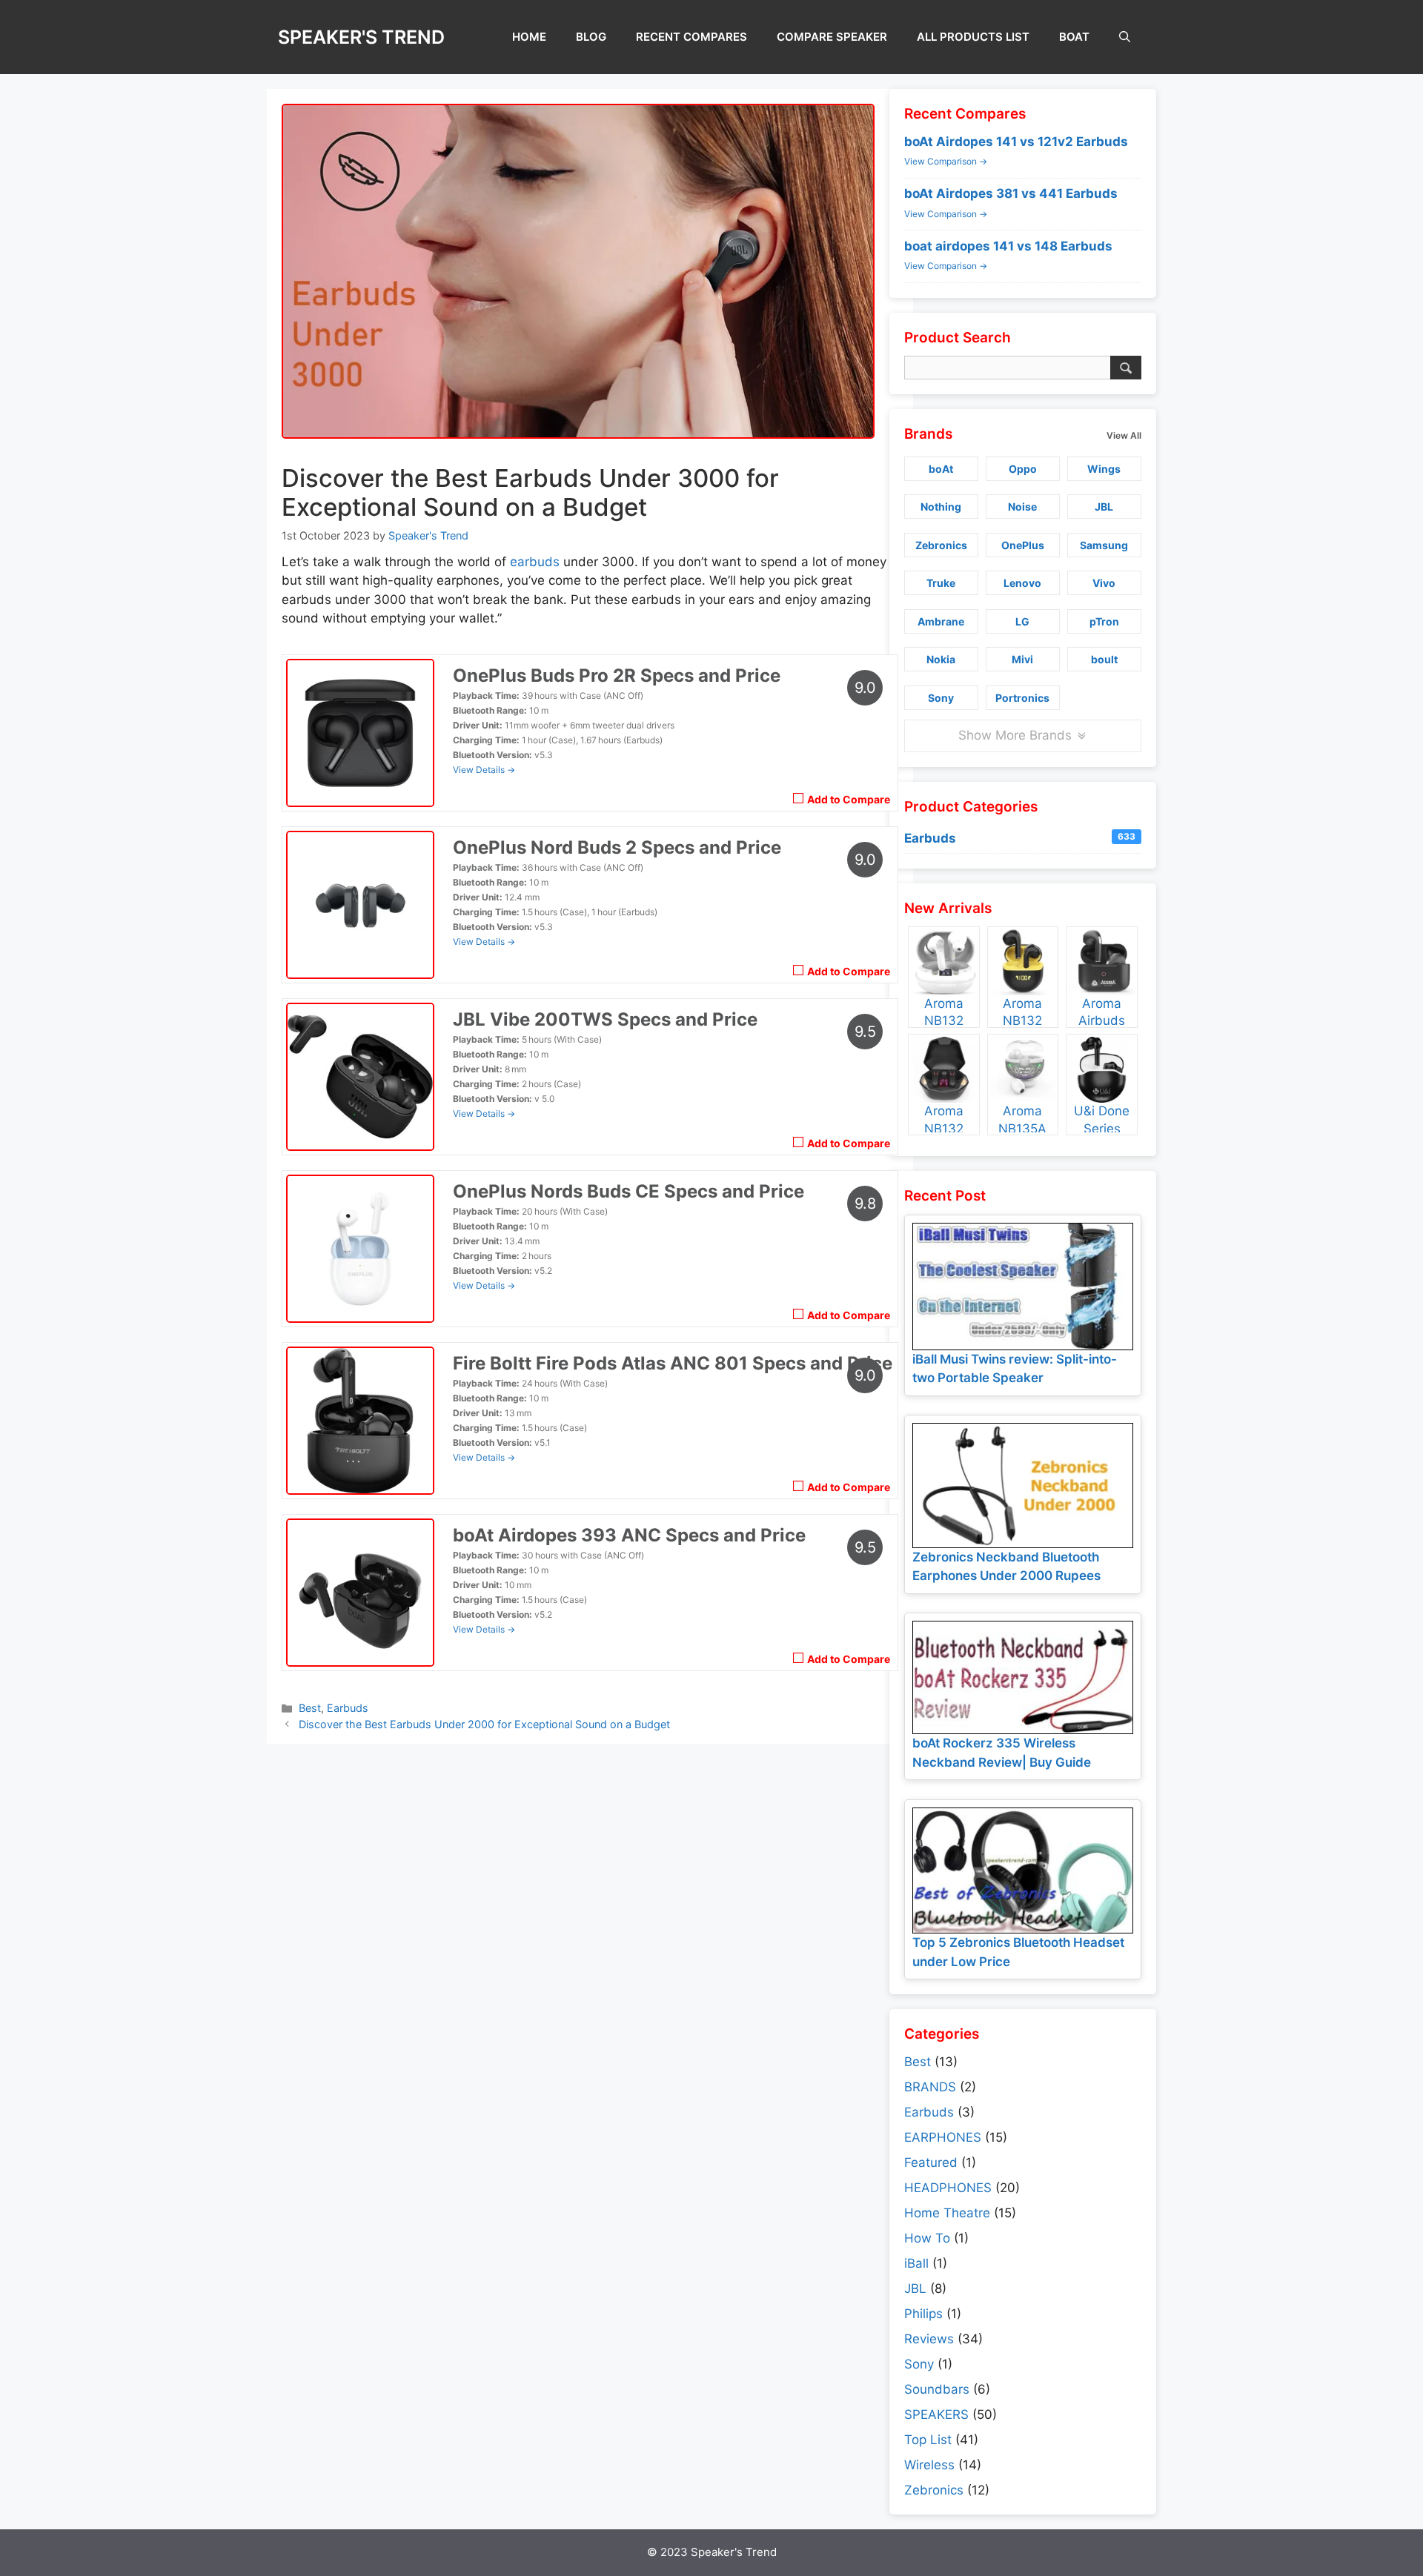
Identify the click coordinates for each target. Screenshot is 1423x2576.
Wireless (929, 2465)
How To (927, 2238)
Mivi (1022, 659)
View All (1124, 435)
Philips (923, 2314)
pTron (1104, 621)
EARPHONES (943, 2137)
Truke (941, 583)
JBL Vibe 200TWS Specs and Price (605, 1019)
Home (529, 37)
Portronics (1022, 698)
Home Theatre (947, 2213)
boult (1104, 659)
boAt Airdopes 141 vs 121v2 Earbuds (1016, 142)
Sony (941, 698)
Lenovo (1022, 583)
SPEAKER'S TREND (361, 37)
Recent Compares (691, 37)
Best (310, 1708)
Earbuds (348, 1708)
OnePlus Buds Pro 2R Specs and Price (617, 675)
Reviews (929, 2339)
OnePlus (1023, 545)
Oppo (1023, 469)
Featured (931, 2162)
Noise (1022, 507)
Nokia (941, 659)
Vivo (1104, 583)
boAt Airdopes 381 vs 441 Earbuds (1011, 193)
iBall (916, 2263)
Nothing (941, 507)
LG (1022, 621)
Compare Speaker (832, 37)
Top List (928, 2440)
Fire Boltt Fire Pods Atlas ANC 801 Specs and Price (673, 1363)
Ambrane (941, 621)
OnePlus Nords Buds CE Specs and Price (628, 1191)
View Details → (484, 770)
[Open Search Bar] (1125, 37)
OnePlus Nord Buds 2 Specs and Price (617, 847)
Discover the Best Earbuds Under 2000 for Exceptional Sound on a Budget (484, 1724)
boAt (1074, 37)
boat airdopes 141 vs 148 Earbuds (1008, 246)
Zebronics (941, 545)
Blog (591, 37)
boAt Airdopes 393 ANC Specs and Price (629, 1535)
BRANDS (930, 2087)
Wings (1104, 469)
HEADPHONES (948, 2188)
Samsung (1104, 545)
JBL (1104, 507)
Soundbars (937, 2389)
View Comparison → (946, 161)
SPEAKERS (936, 2414)
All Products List (973, 37)
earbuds (535, 562)
